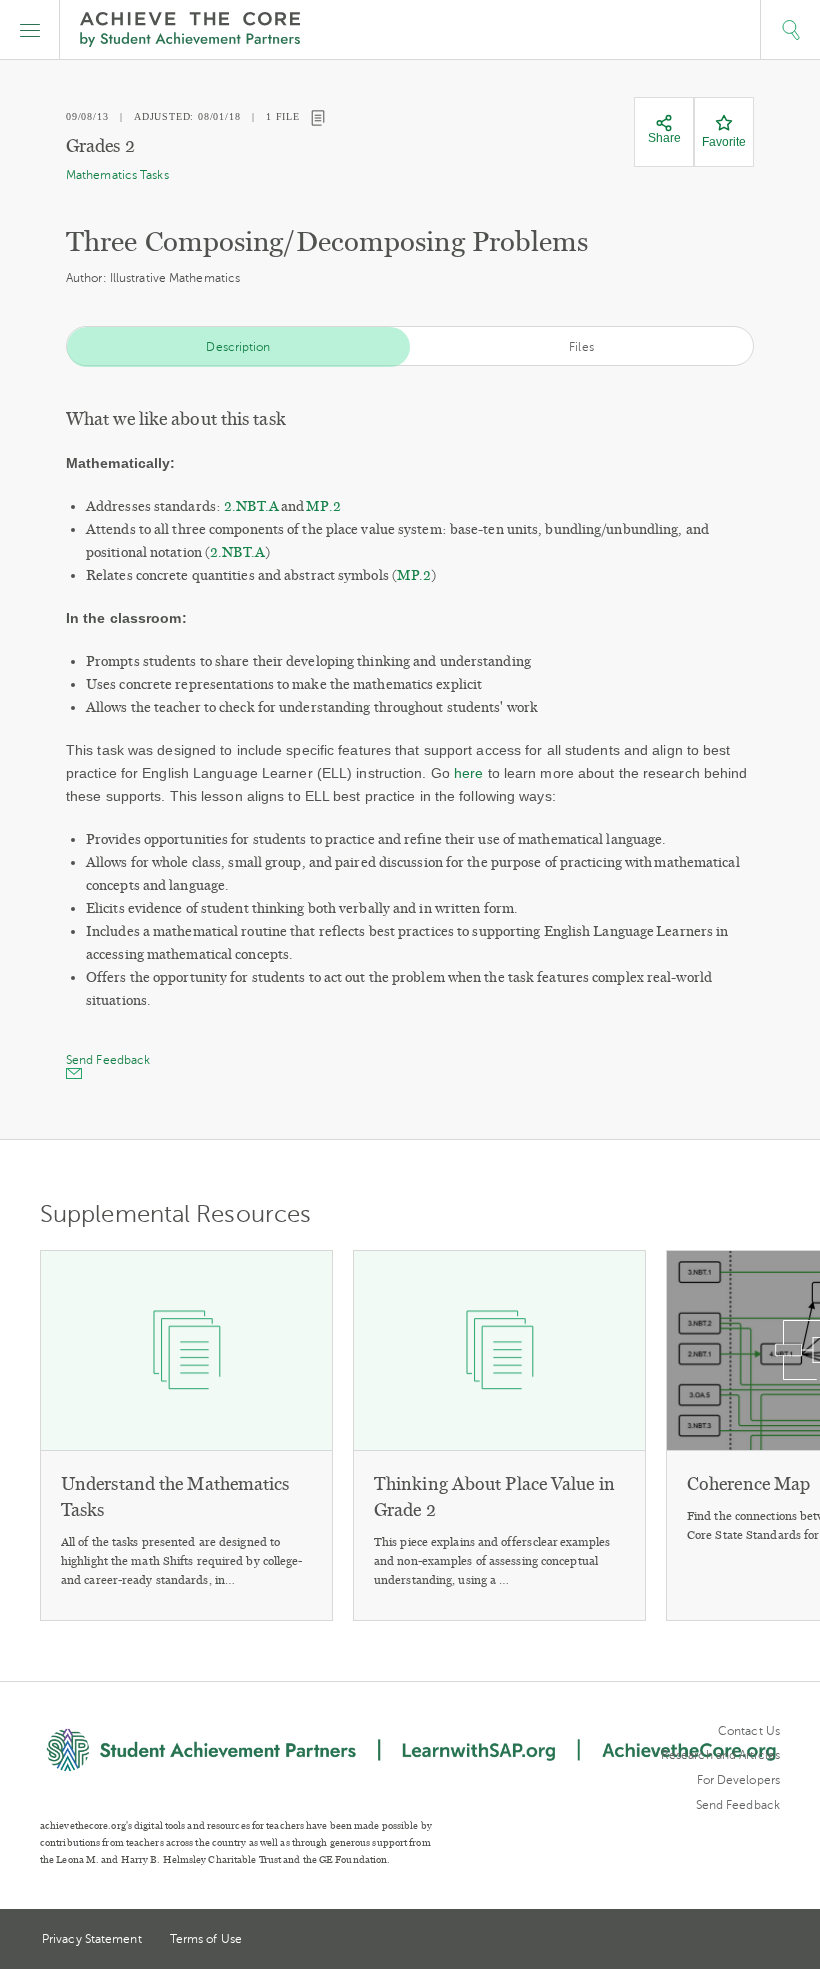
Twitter (699, 1940)
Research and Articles (720, 1755)
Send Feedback (738, 1805)
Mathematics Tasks (117, 175)
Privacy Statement (92, 1939)
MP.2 (323, 506)
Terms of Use (206, 1939)
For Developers (738, 1780)
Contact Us (749, 1731)
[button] (30, 30)
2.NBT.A (251, 506)
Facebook (772, 1941)
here (468, 773)
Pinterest (736, 1941)
